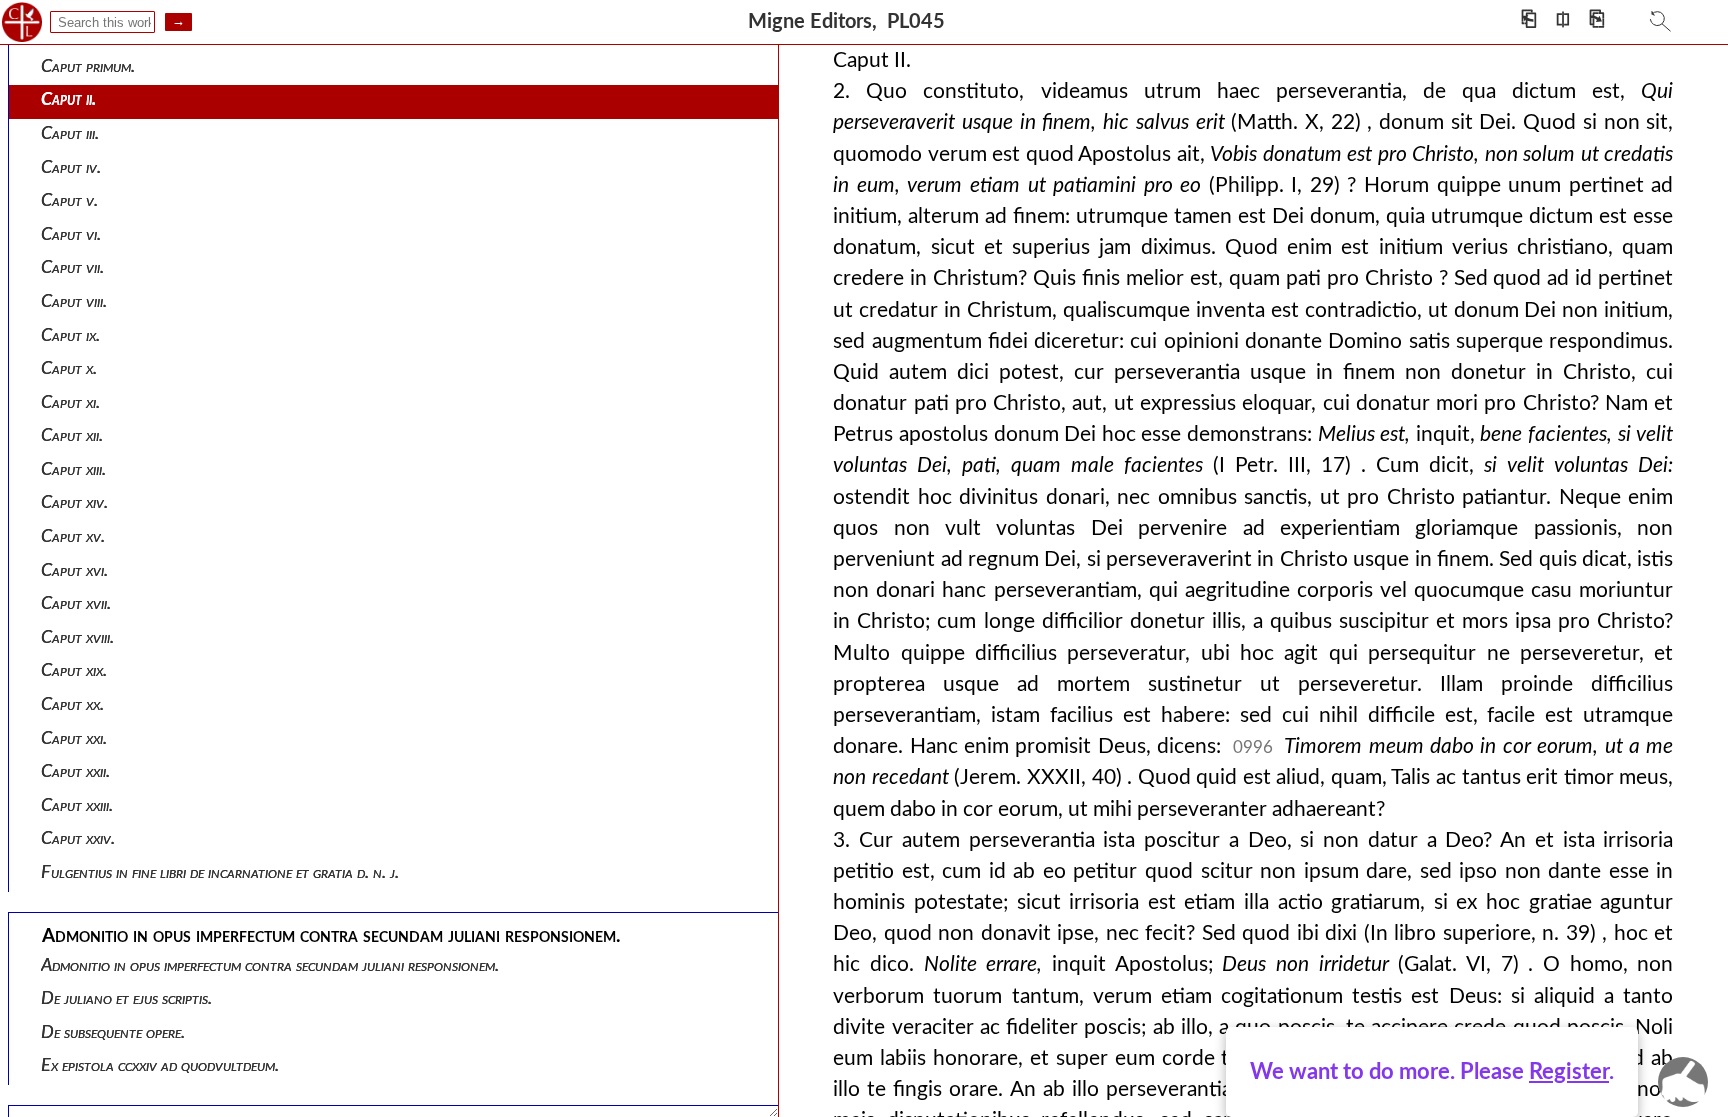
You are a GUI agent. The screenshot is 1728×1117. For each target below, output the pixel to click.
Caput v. (69, 200)
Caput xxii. (75, 771)
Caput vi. (71, 234)
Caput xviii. (77, 637)
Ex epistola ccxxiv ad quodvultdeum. (160, 1065)
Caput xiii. (73, 469)
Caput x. (69, 368)
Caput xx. (72, 704)
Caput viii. (74, 301)
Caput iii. (70, 133)
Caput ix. (70, 335)
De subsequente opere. (113, 1032)
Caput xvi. (74, 570)
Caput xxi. (74, 738)
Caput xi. (70, 402)
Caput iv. (71, 167)
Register (1569, 1072)
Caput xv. (73, 536)
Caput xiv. (74, 502)
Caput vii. (72, 267)
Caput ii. (68, 99)
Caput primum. (88, 66)
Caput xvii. (76, 603)
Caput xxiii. (77, 805)
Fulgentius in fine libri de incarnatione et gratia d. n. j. (220, 872)
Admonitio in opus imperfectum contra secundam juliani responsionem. (270, 965)
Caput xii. (72, 435)
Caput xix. (74, 670)
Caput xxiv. (78, 838)
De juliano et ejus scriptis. (126, 998)
